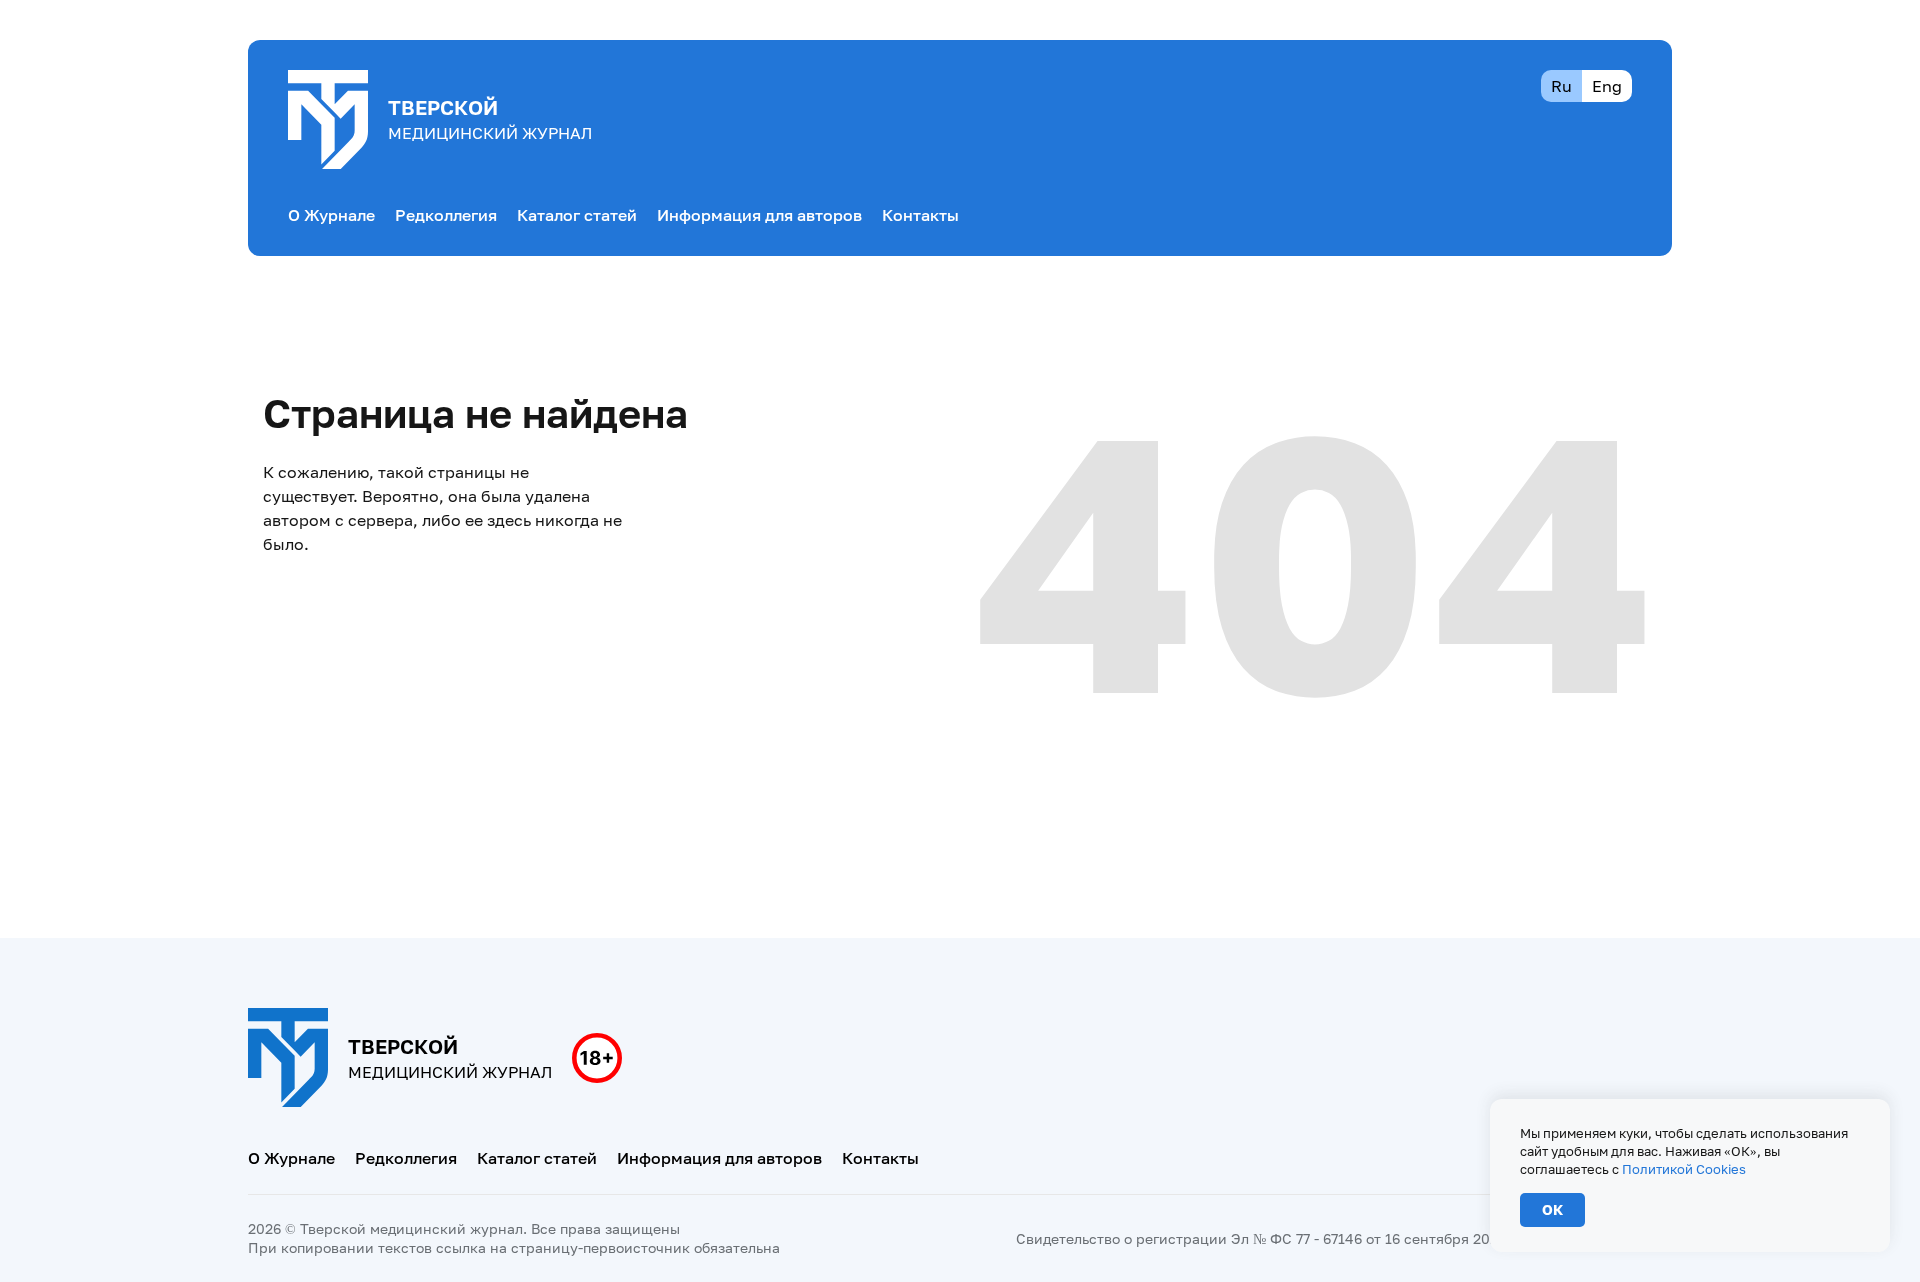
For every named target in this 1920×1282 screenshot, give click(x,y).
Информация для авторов (759, 215)
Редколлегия (446, 215)
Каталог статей (577, 215)
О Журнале (331, 215)
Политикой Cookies (1684, 1169)
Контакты (920, 215)
